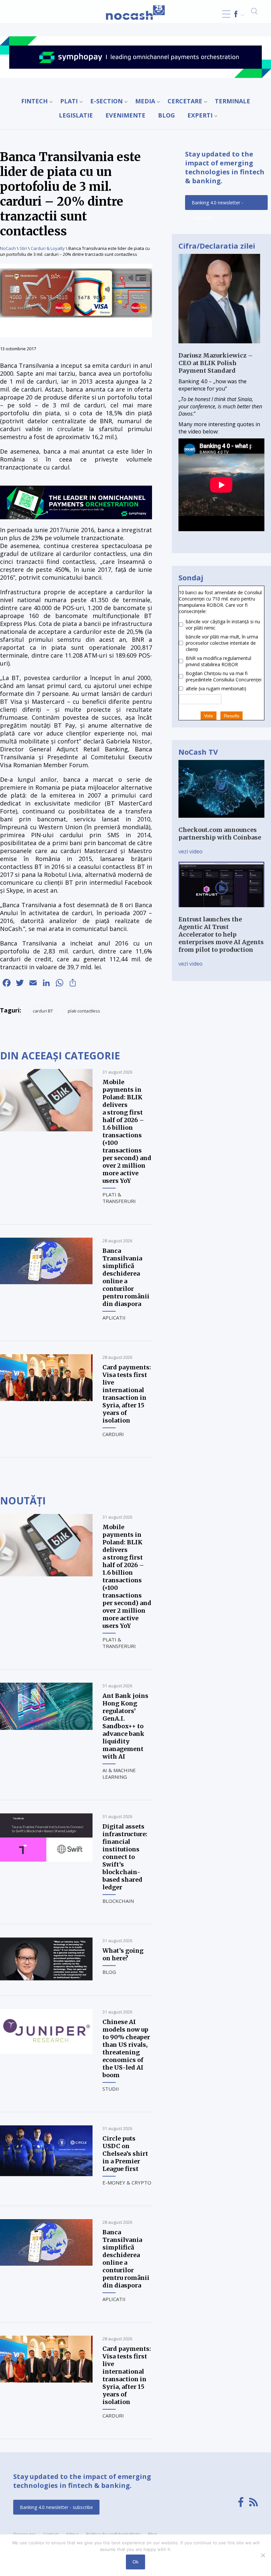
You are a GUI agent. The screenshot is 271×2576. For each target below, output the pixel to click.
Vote (209, 716)
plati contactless (84, 1011)
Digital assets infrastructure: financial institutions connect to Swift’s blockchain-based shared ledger (125, 1857)
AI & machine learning (119, 1773)
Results (232, 716)
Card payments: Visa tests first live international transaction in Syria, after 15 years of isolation (127, 1394)
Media (145, 101)
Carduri (113, 1434)
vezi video (191, 851)
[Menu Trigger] (226, 14)
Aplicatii (114, 1318)
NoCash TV (198, 752)
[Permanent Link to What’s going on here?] (46, 1978)
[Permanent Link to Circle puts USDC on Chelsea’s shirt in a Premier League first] (46, 2174)
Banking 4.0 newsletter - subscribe (217, 205)
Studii (111, 2089)
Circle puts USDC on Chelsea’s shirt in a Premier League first (125, 2154)
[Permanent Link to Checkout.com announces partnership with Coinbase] (221, 822)
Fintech (34, 101)
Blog (166, 115)
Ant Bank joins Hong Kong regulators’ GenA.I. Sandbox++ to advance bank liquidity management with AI (125, 1726)
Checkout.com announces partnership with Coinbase (220, 834)
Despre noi (24, 2534)
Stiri (23, 248)
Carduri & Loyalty (48, 248)
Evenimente (125, 115)
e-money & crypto (127, 2182)
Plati (69, 101)
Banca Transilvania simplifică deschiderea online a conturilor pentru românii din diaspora (126, 1277)
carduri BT (43, 1011)
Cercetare (185, 101)
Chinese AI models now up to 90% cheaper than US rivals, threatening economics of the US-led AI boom (126, 2048)
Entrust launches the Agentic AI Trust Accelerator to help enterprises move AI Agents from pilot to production (221, 934)
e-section (106, 101)
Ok (135, 2562)
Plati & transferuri (119, 1198)
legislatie (76, 115)
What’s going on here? (123, 1954)
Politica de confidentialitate (113, 2534)
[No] (263, 2555)
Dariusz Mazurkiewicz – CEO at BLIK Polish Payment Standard (216, 363)
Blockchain (118, 1901)
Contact (51, 2534)
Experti (200, 115)
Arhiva (72, 2534)
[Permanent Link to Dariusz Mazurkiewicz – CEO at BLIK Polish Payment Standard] (219, 348)
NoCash (8, 248)
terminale (232, 101)
